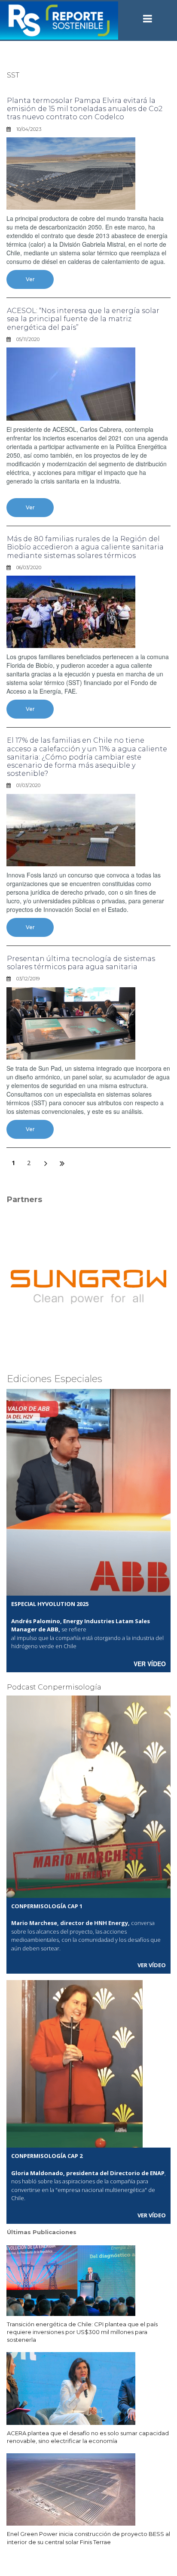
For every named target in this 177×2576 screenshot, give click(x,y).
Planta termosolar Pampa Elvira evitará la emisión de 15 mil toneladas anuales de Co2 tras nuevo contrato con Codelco (85, 109)
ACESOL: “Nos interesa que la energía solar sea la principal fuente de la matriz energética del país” (83, 319)
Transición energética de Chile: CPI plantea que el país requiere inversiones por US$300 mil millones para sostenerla (82, 2332)
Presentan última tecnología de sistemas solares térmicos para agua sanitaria (81, 963)
